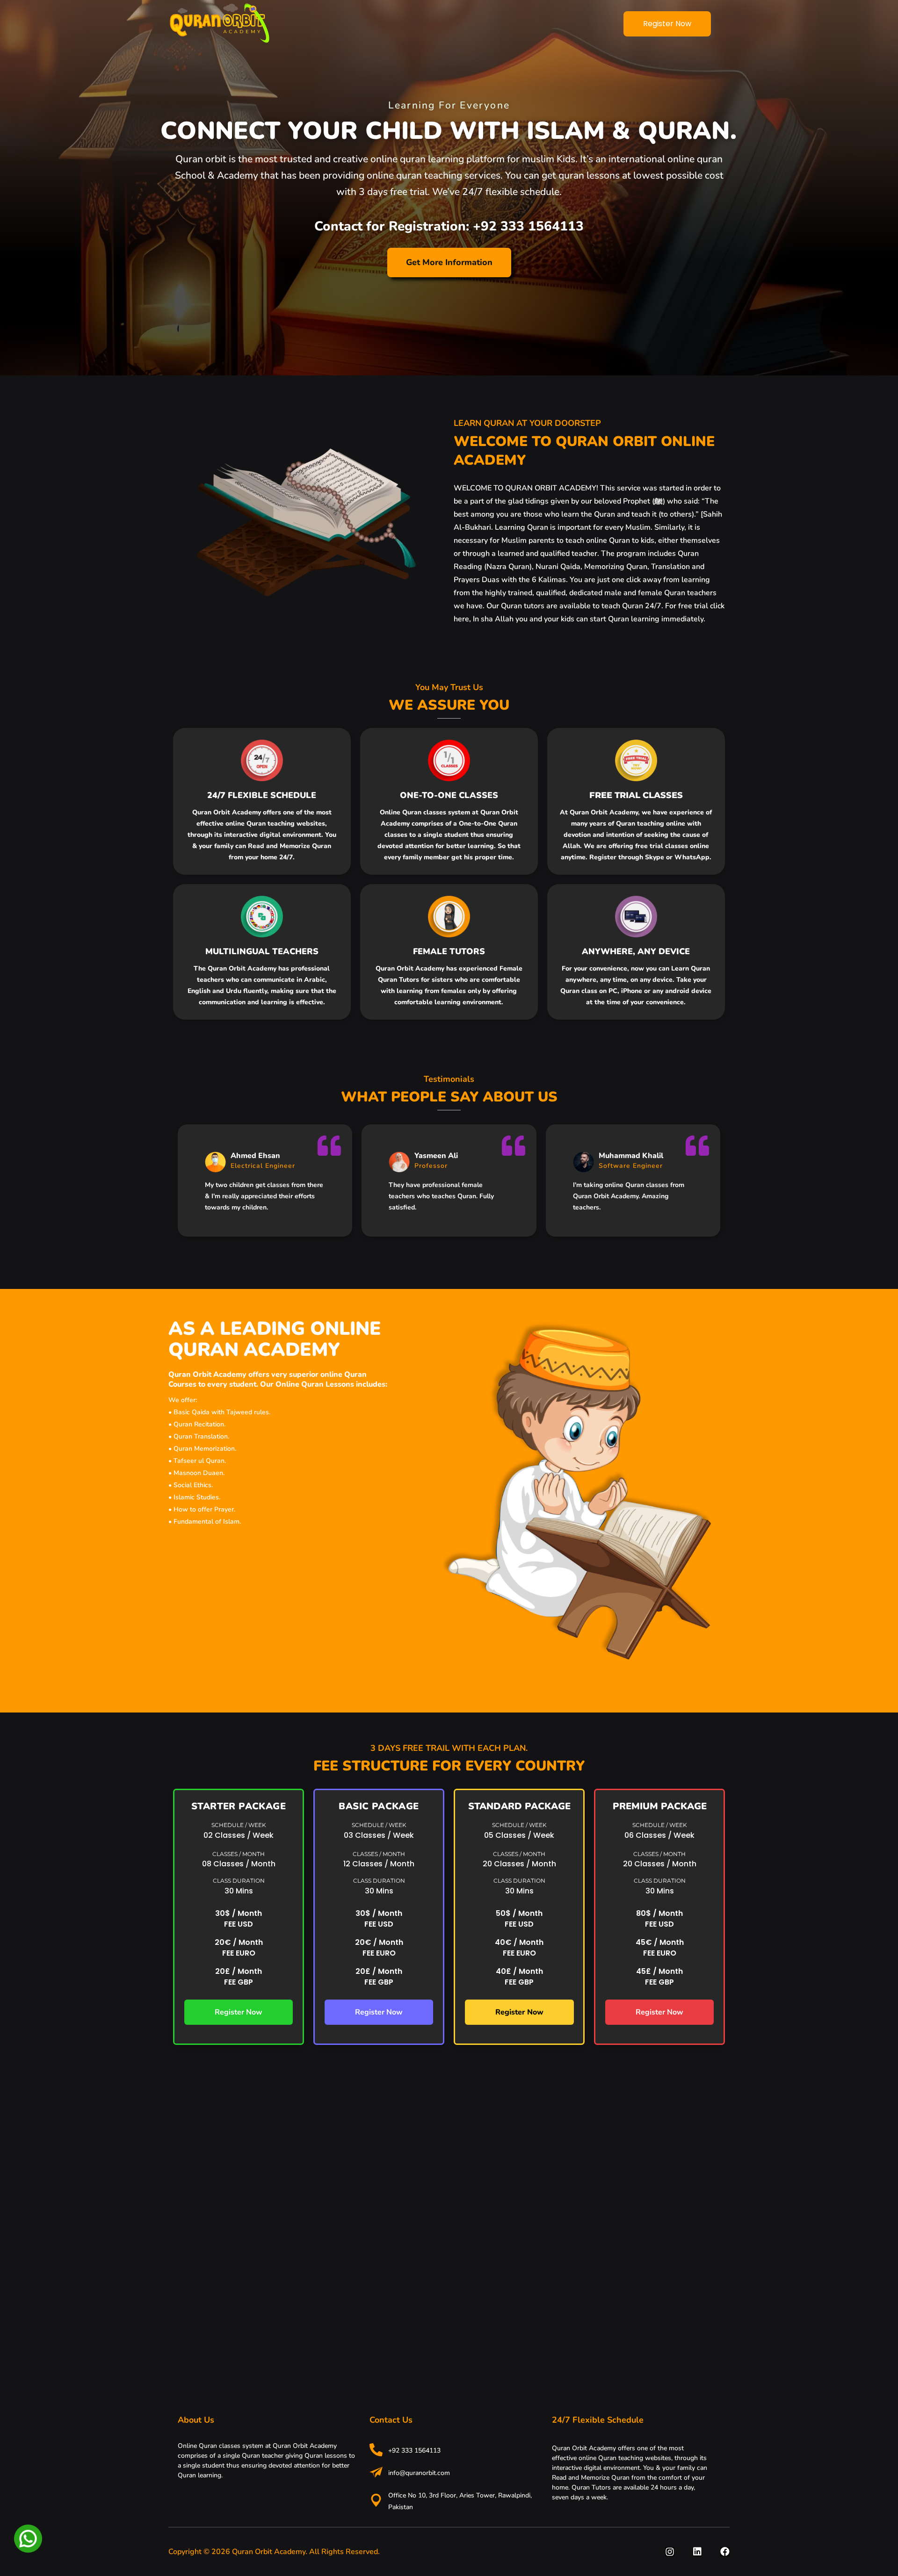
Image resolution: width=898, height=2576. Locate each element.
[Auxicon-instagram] (670, 2552)
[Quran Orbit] (219, 23)
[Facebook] (725, 2552)
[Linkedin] (697, 2552)
